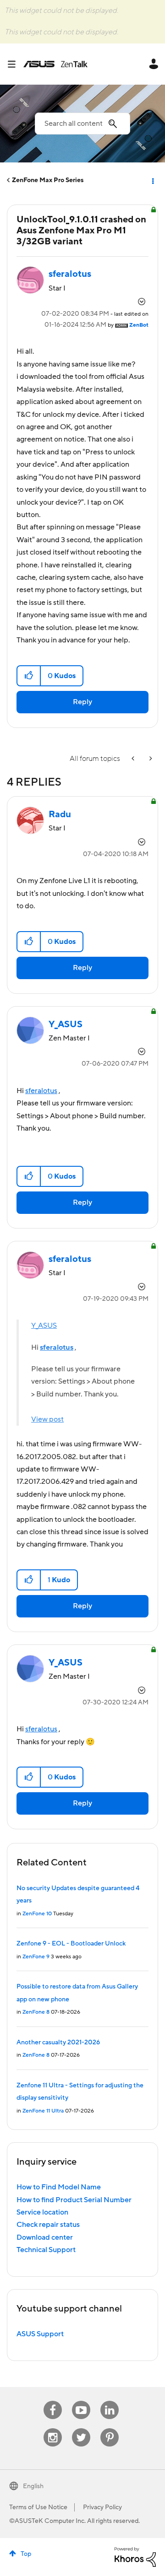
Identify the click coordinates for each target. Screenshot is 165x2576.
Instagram (53, 2428)
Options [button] (152, 180)
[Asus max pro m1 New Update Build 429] (134, 759)
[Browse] (15, 64)
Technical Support (46, 2250)
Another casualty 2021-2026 (58, 2042)
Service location (42, 2212)
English (33, 2486)
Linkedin (110, 2401)
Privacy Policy (102, 2507)
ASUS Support (40, 2334)
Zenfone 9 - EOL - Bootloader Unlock (71, 1944)
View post (47, 1419)
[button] (29, 676)
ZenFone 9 (36, 1957)
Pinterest (110, 2428)
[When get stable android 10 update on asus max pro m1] (150, 759)
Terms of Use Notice (38, 2507)
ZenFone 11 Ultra (43, 2111)
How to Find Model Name (59, 2187)
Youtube (81, 2401)
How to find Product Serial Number (74, 2200)
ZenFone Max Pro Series (48, 180)
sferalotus (41, 1091)
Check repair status (48, 2225)
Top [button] (26, 2554)
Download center (45, 2237)
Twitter (81, 2428)
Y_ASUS (44, 1326)
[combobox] (82, 124)
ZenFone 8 (36, 2012)
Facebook (53, 2401)
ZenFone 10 (37, 1914)
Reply (82, 702)
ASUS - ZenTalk (55, 64)
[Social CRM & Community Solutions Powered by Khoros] (135, 2557)
